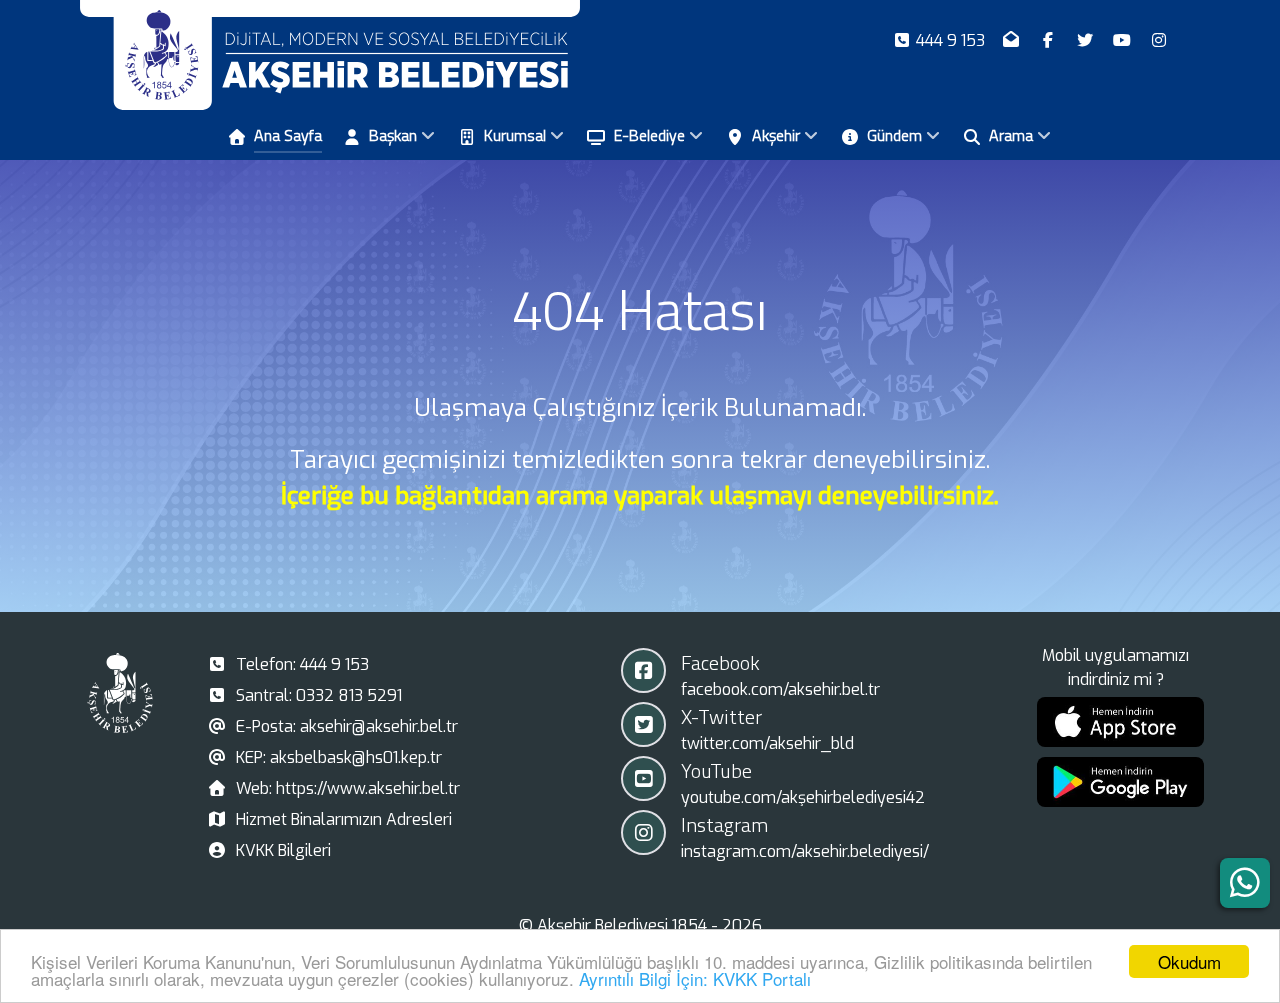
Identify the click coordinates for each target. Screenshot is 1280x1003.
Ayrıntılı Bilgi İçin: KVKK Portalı (695, 978)
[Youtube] (1123, 40)
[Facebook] (1050, 40)
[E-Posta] (1013, 40)
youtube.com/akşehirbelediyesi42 (803, 797)
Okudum (1189, 961)
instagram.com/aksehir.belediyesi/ (805, 851)
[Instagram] (1158, 40)
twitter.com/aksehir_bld (767, 743)
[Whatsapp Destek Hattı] (1245, 883)
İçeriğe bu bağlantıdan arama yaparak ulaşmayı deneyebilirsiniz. (640, 496)
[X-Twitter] (1087, 40)
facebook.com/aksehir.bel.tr (780, 689)
